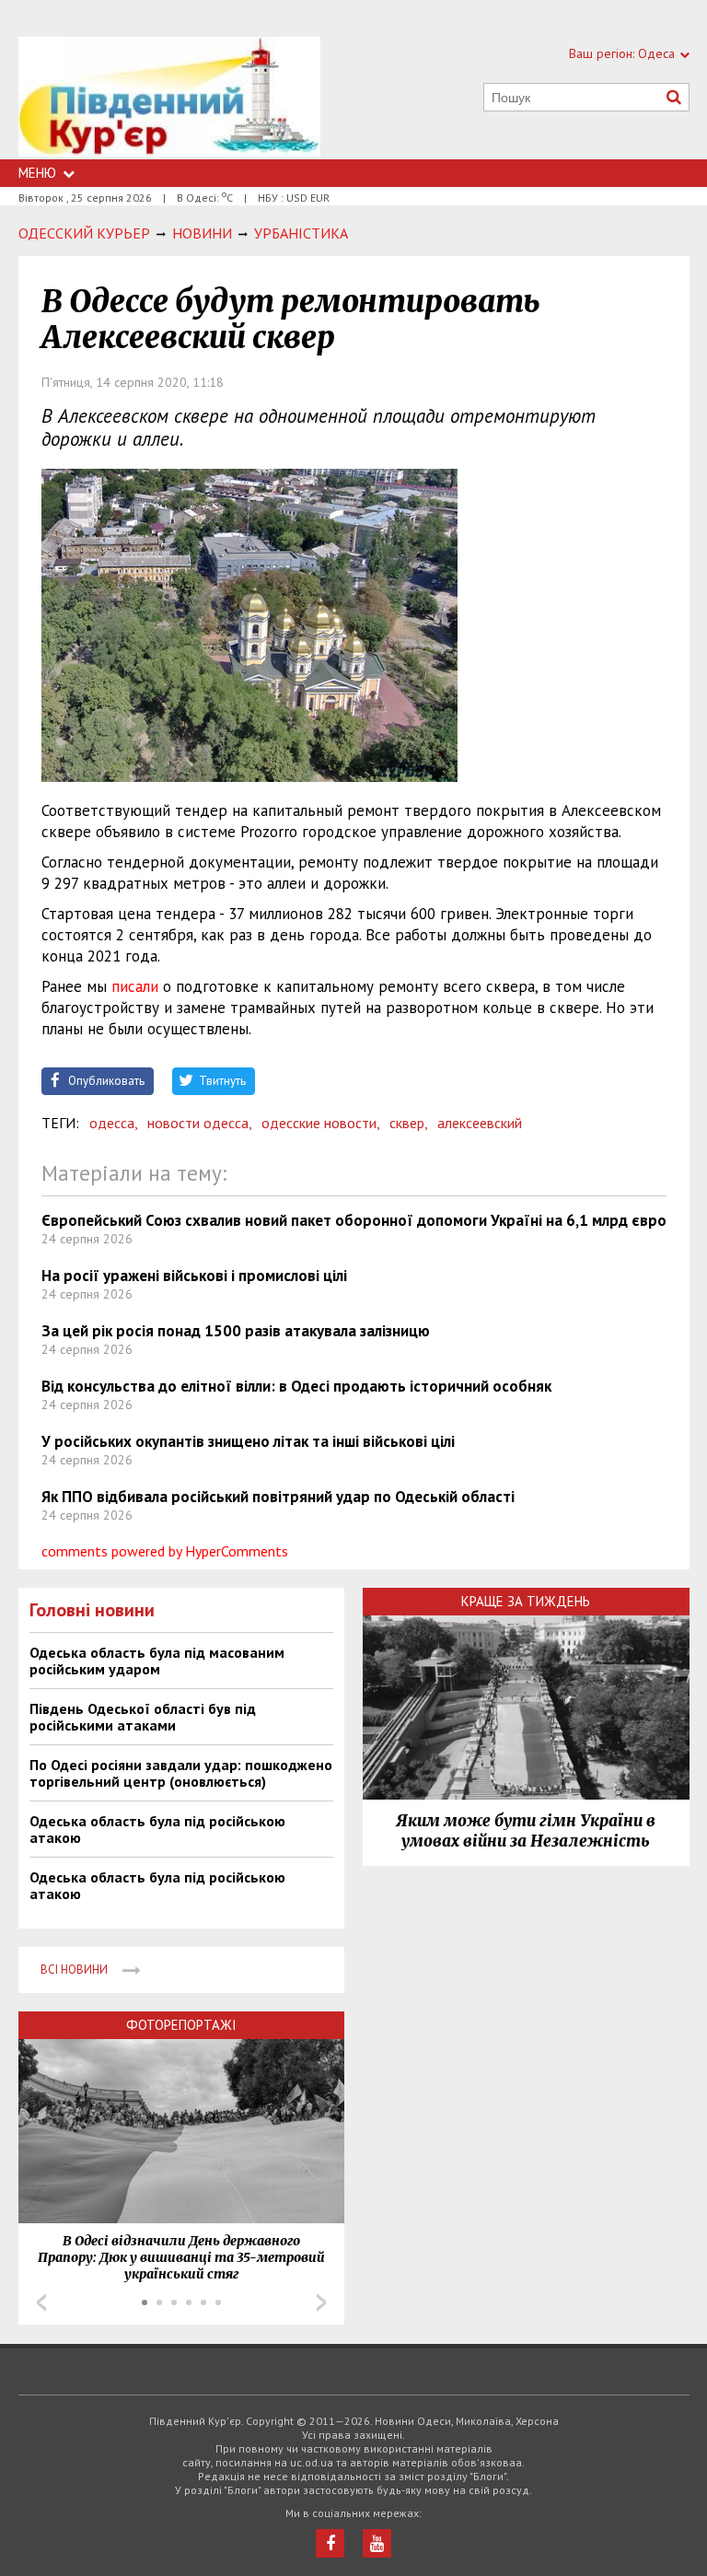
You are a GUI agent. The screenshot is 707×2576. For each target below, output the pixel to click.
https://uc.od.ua (169, 98)
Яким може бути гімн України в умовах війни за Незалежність (526, 1831)
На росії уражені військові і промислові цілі (194, 1276)
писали (135, 986)
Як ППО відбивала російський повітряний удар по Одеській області (278, 1497)
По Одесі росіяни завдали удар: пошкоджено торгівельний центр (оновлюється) (181, 1773)
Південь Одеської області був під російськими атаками (143, 1717)
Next (321, 2302)
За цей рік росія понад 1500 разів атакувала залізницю (236, 1331)
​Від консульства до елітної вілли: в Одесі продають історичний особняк (296, 1386)
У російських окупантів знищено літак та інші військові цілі (248, 1441)
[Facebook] (330, 2543)
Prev (41, 2302)
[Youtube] (377, 2543)
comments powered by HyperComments (165, 1551)
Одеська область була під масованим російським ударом (157, 1661)
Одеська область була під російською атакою (157, 1829)
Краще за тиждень (526, 1601)
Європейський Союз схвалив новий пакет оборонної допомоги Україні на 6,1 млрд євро (354, 1220)
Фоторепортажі (181, 2025)
